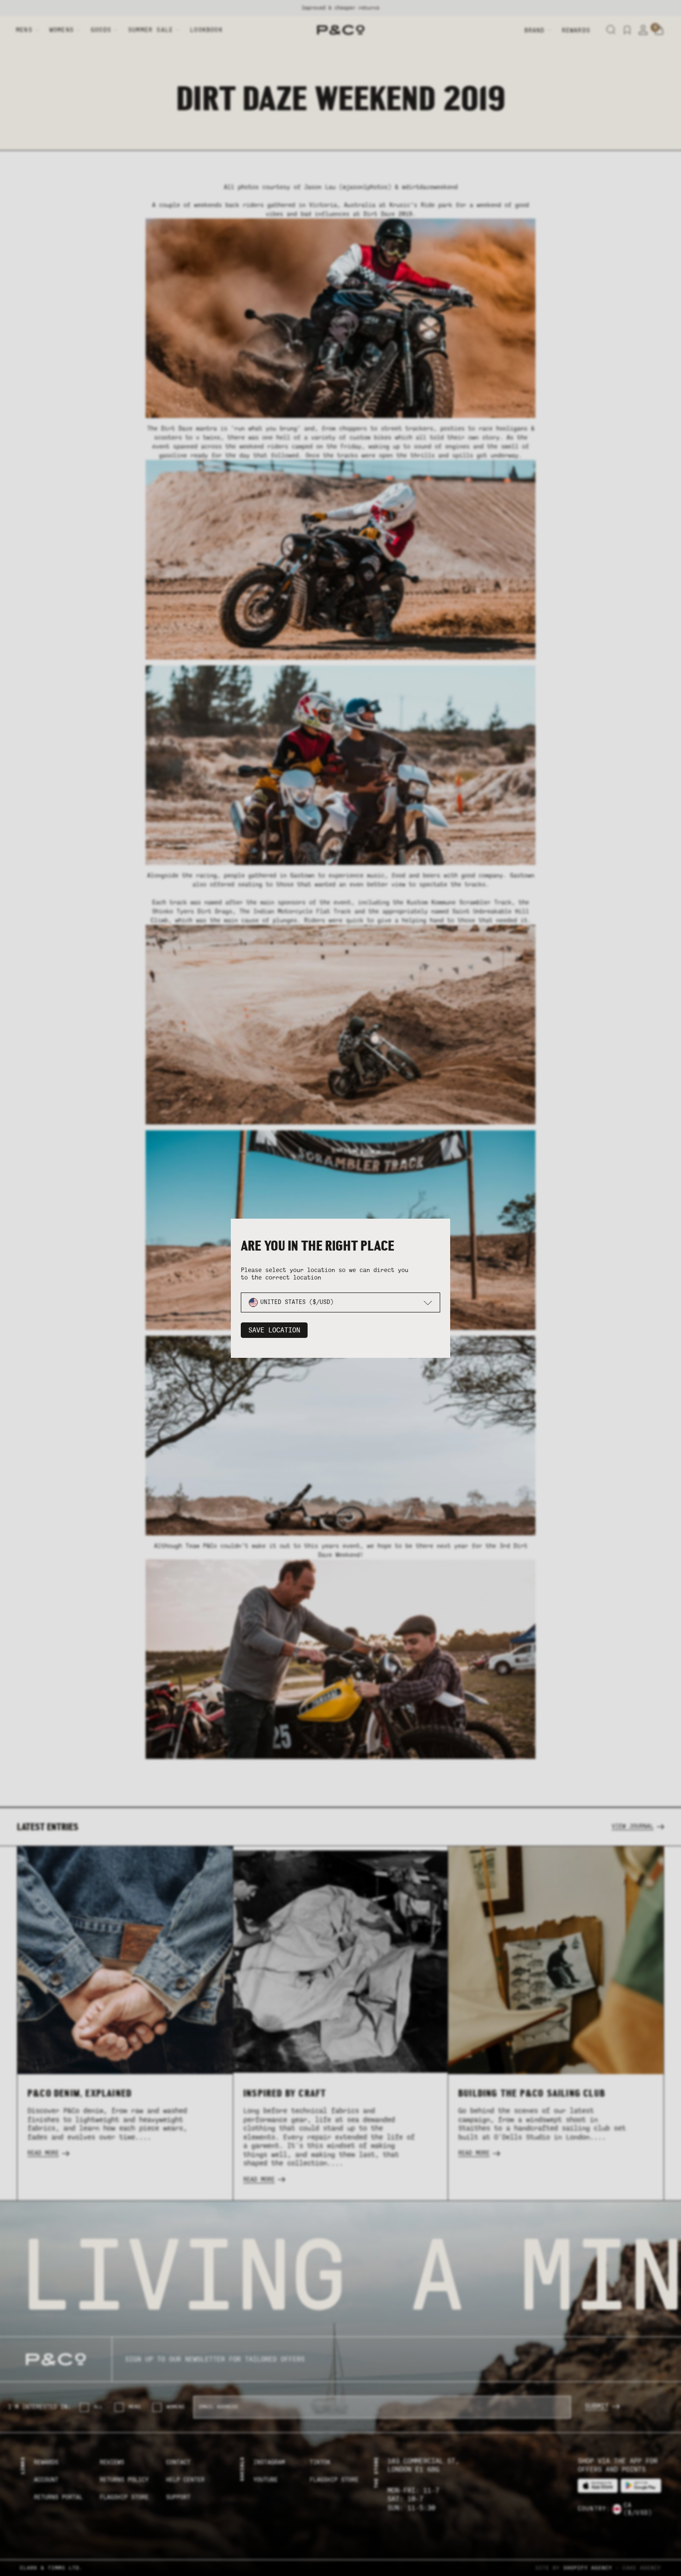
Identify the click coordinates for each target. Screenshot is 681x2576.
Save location (274, 1330)
